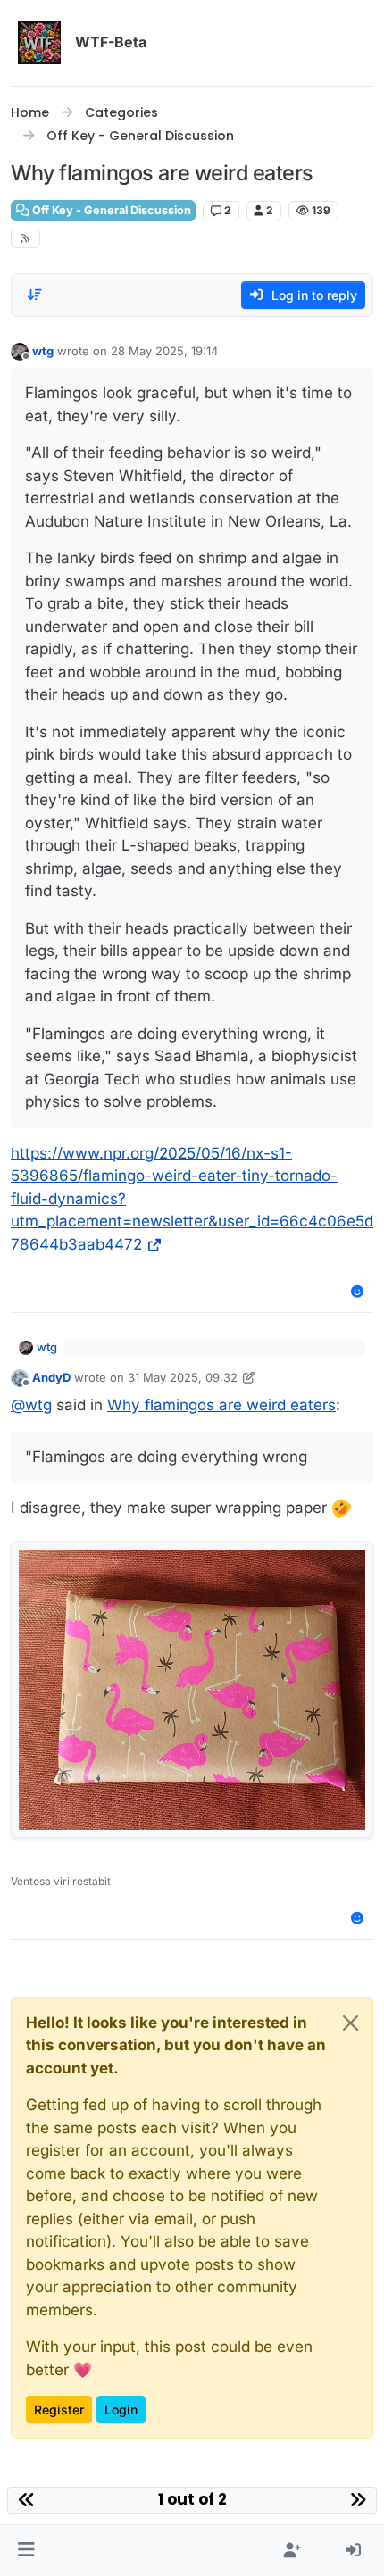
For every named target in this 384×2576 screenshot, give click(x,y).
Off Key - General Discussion (110, 210)
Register (59, 2410)
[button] (26, 2551)
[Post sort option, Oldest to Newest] (35, 295)
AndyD (51, 1377)
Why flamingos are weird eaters (221, 1405)
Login (121, 2410)
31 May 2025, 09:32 (183, 1377)
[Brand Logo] (39, 43)
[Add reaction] (358, 1291)
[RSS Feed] (25, 238)
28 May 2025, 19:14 (164, 351)
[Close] (351, 2023)
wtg (43, 351)
